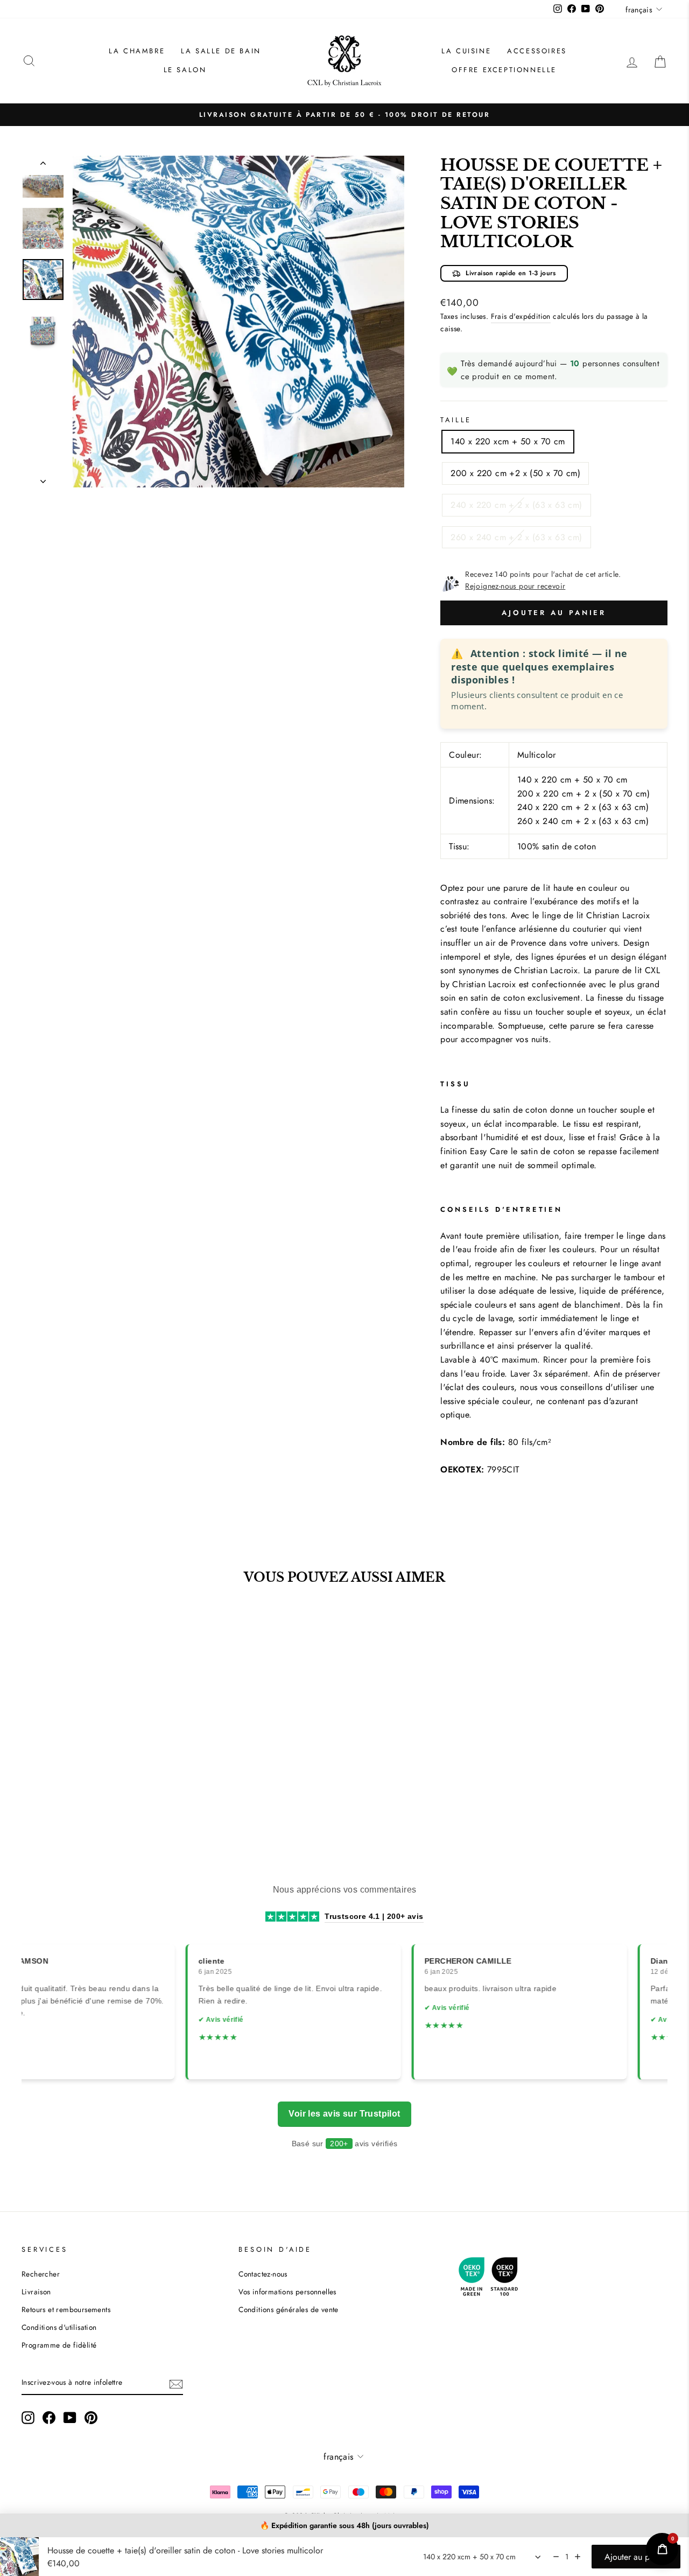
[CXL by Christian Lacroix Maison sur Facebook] (49, 2418)
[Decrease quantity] (556, 2557)
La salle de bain (221, 51)
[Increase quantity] (578, 2557)
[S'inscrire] (176, 2383)
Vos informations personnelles (287, 2292)
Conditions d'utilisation (59, 2327)
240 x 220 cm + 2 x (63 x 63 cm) (516, 505)
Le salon (185, 70)
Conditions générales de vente (289, 2309)
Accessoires (537, 51)
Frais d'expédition (521, 316)
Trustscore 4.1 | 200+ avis (374, 1916)
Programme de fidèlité (59, 2345)
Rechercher (41, 2274)
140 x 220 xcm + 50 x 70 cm (508, 441)
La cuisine (466, 51)
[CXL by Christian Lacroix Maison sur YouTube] (70, 2418)
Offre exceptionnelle (504, 70)
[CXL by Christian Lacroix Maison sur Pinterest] (91, 2418)
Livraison (36, 2292)
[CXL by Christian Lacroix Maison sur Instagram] (28, 2418)
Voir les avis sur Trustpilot (344, 2114)
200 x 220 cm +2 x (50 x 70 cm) (515, 473)
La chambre (137, 51)
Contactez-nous (263, 2274)
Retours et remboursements (66, 2309)
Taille (456, 420)
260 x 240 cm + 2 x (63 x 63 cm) (516, 537)
